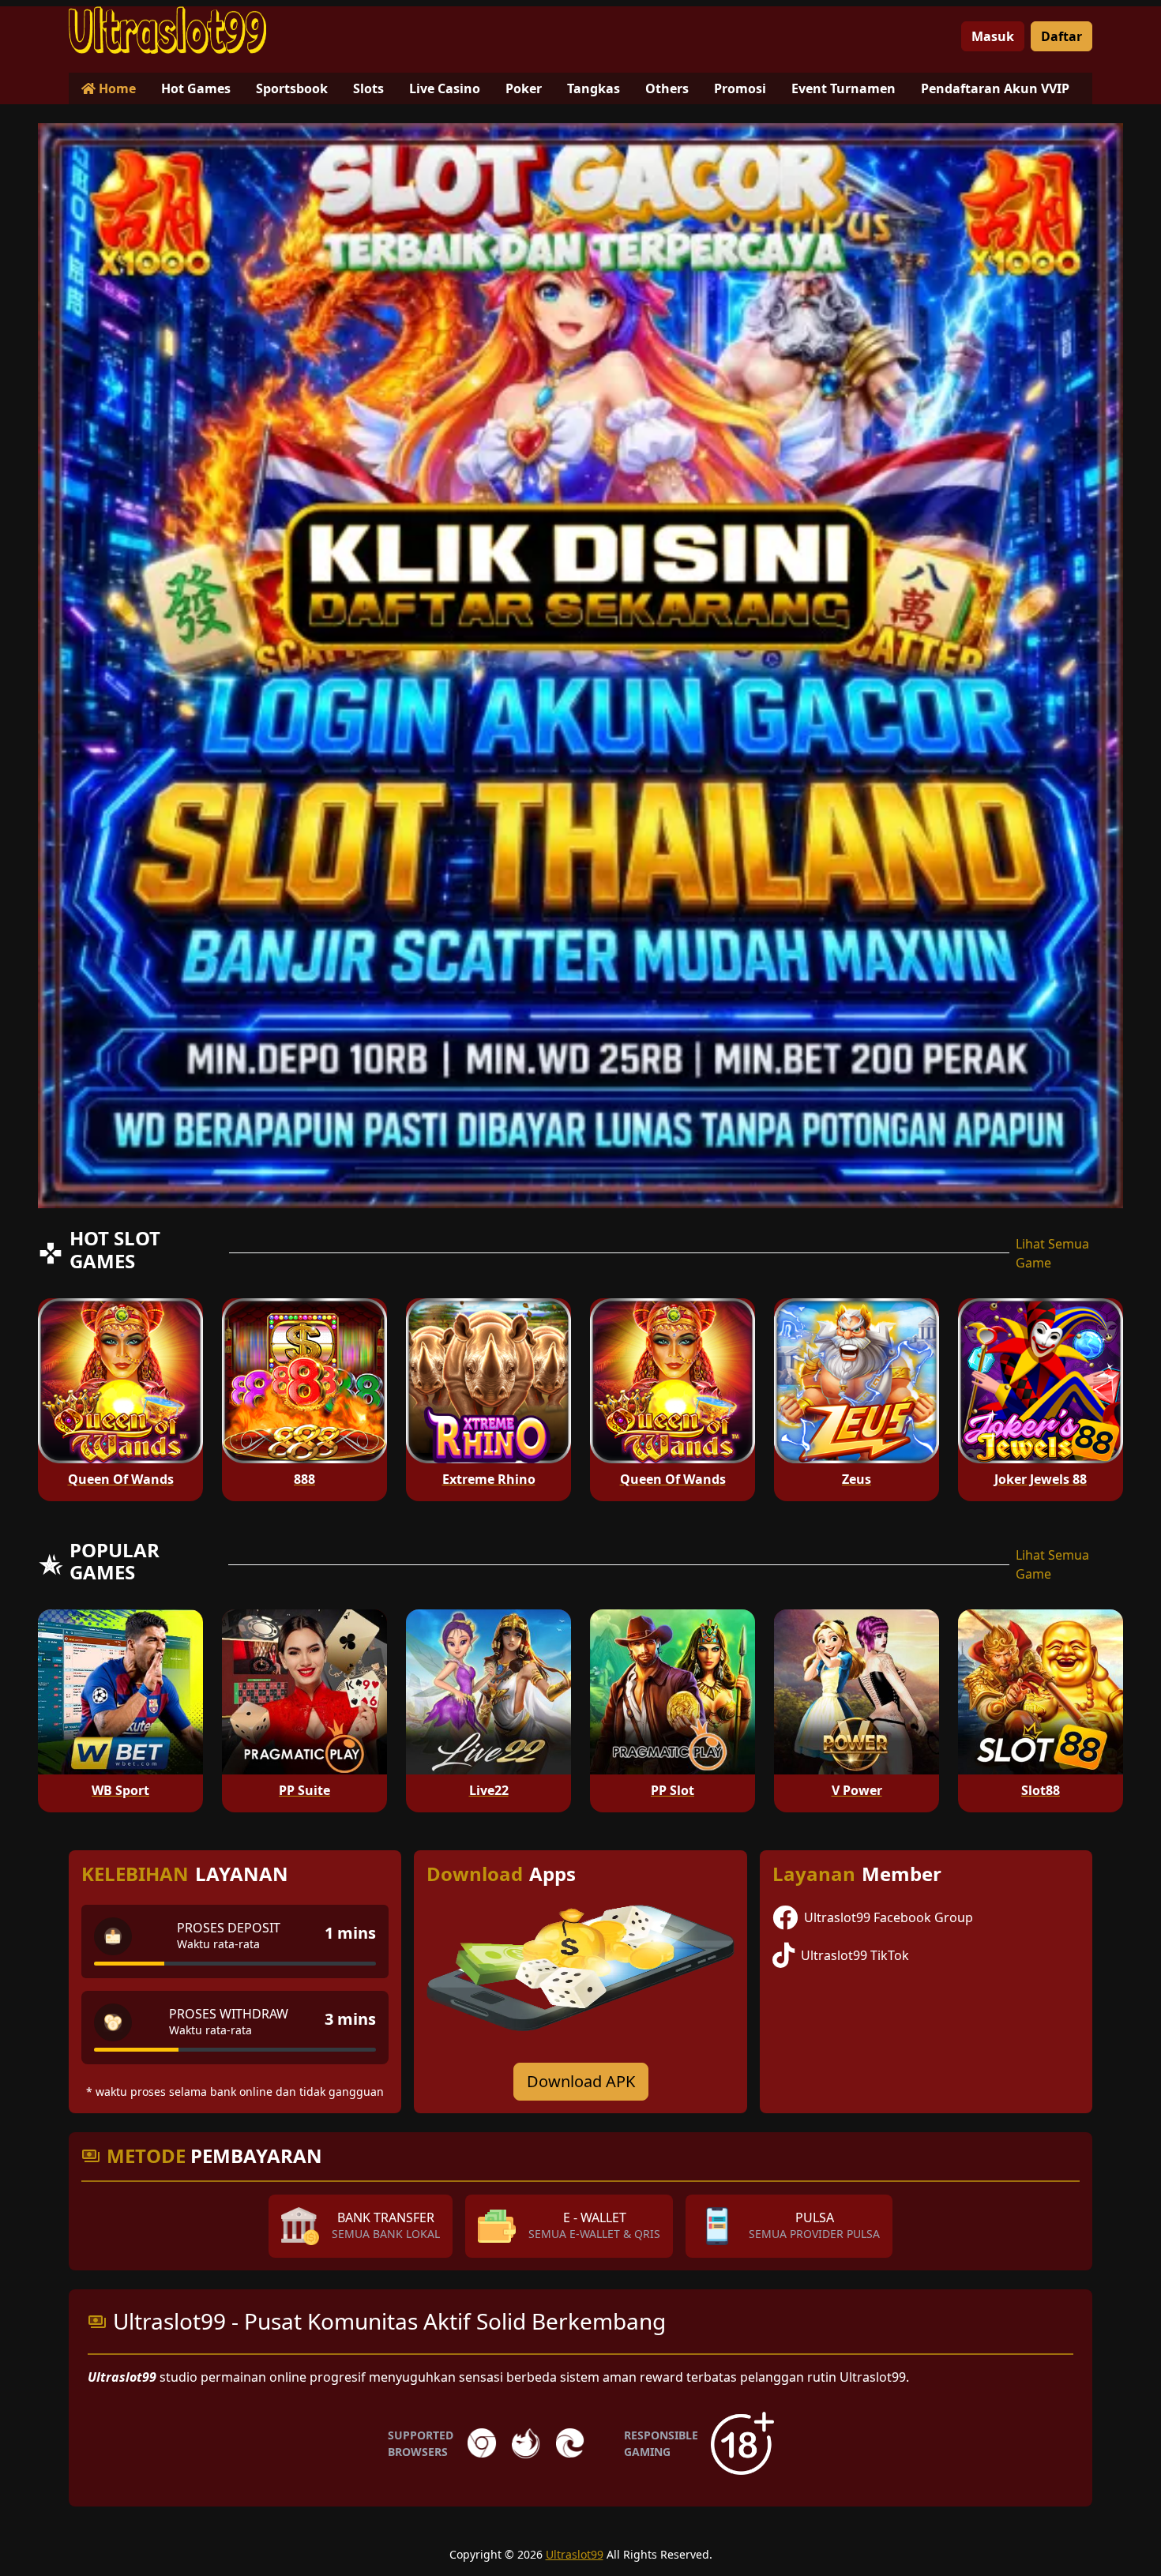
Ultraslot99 (575, 2554)
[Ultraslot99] (167, 30)
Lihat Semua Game (1052, 1253)
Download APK (581, 2081)
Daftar (1061, 36)
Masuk (993, 36)
